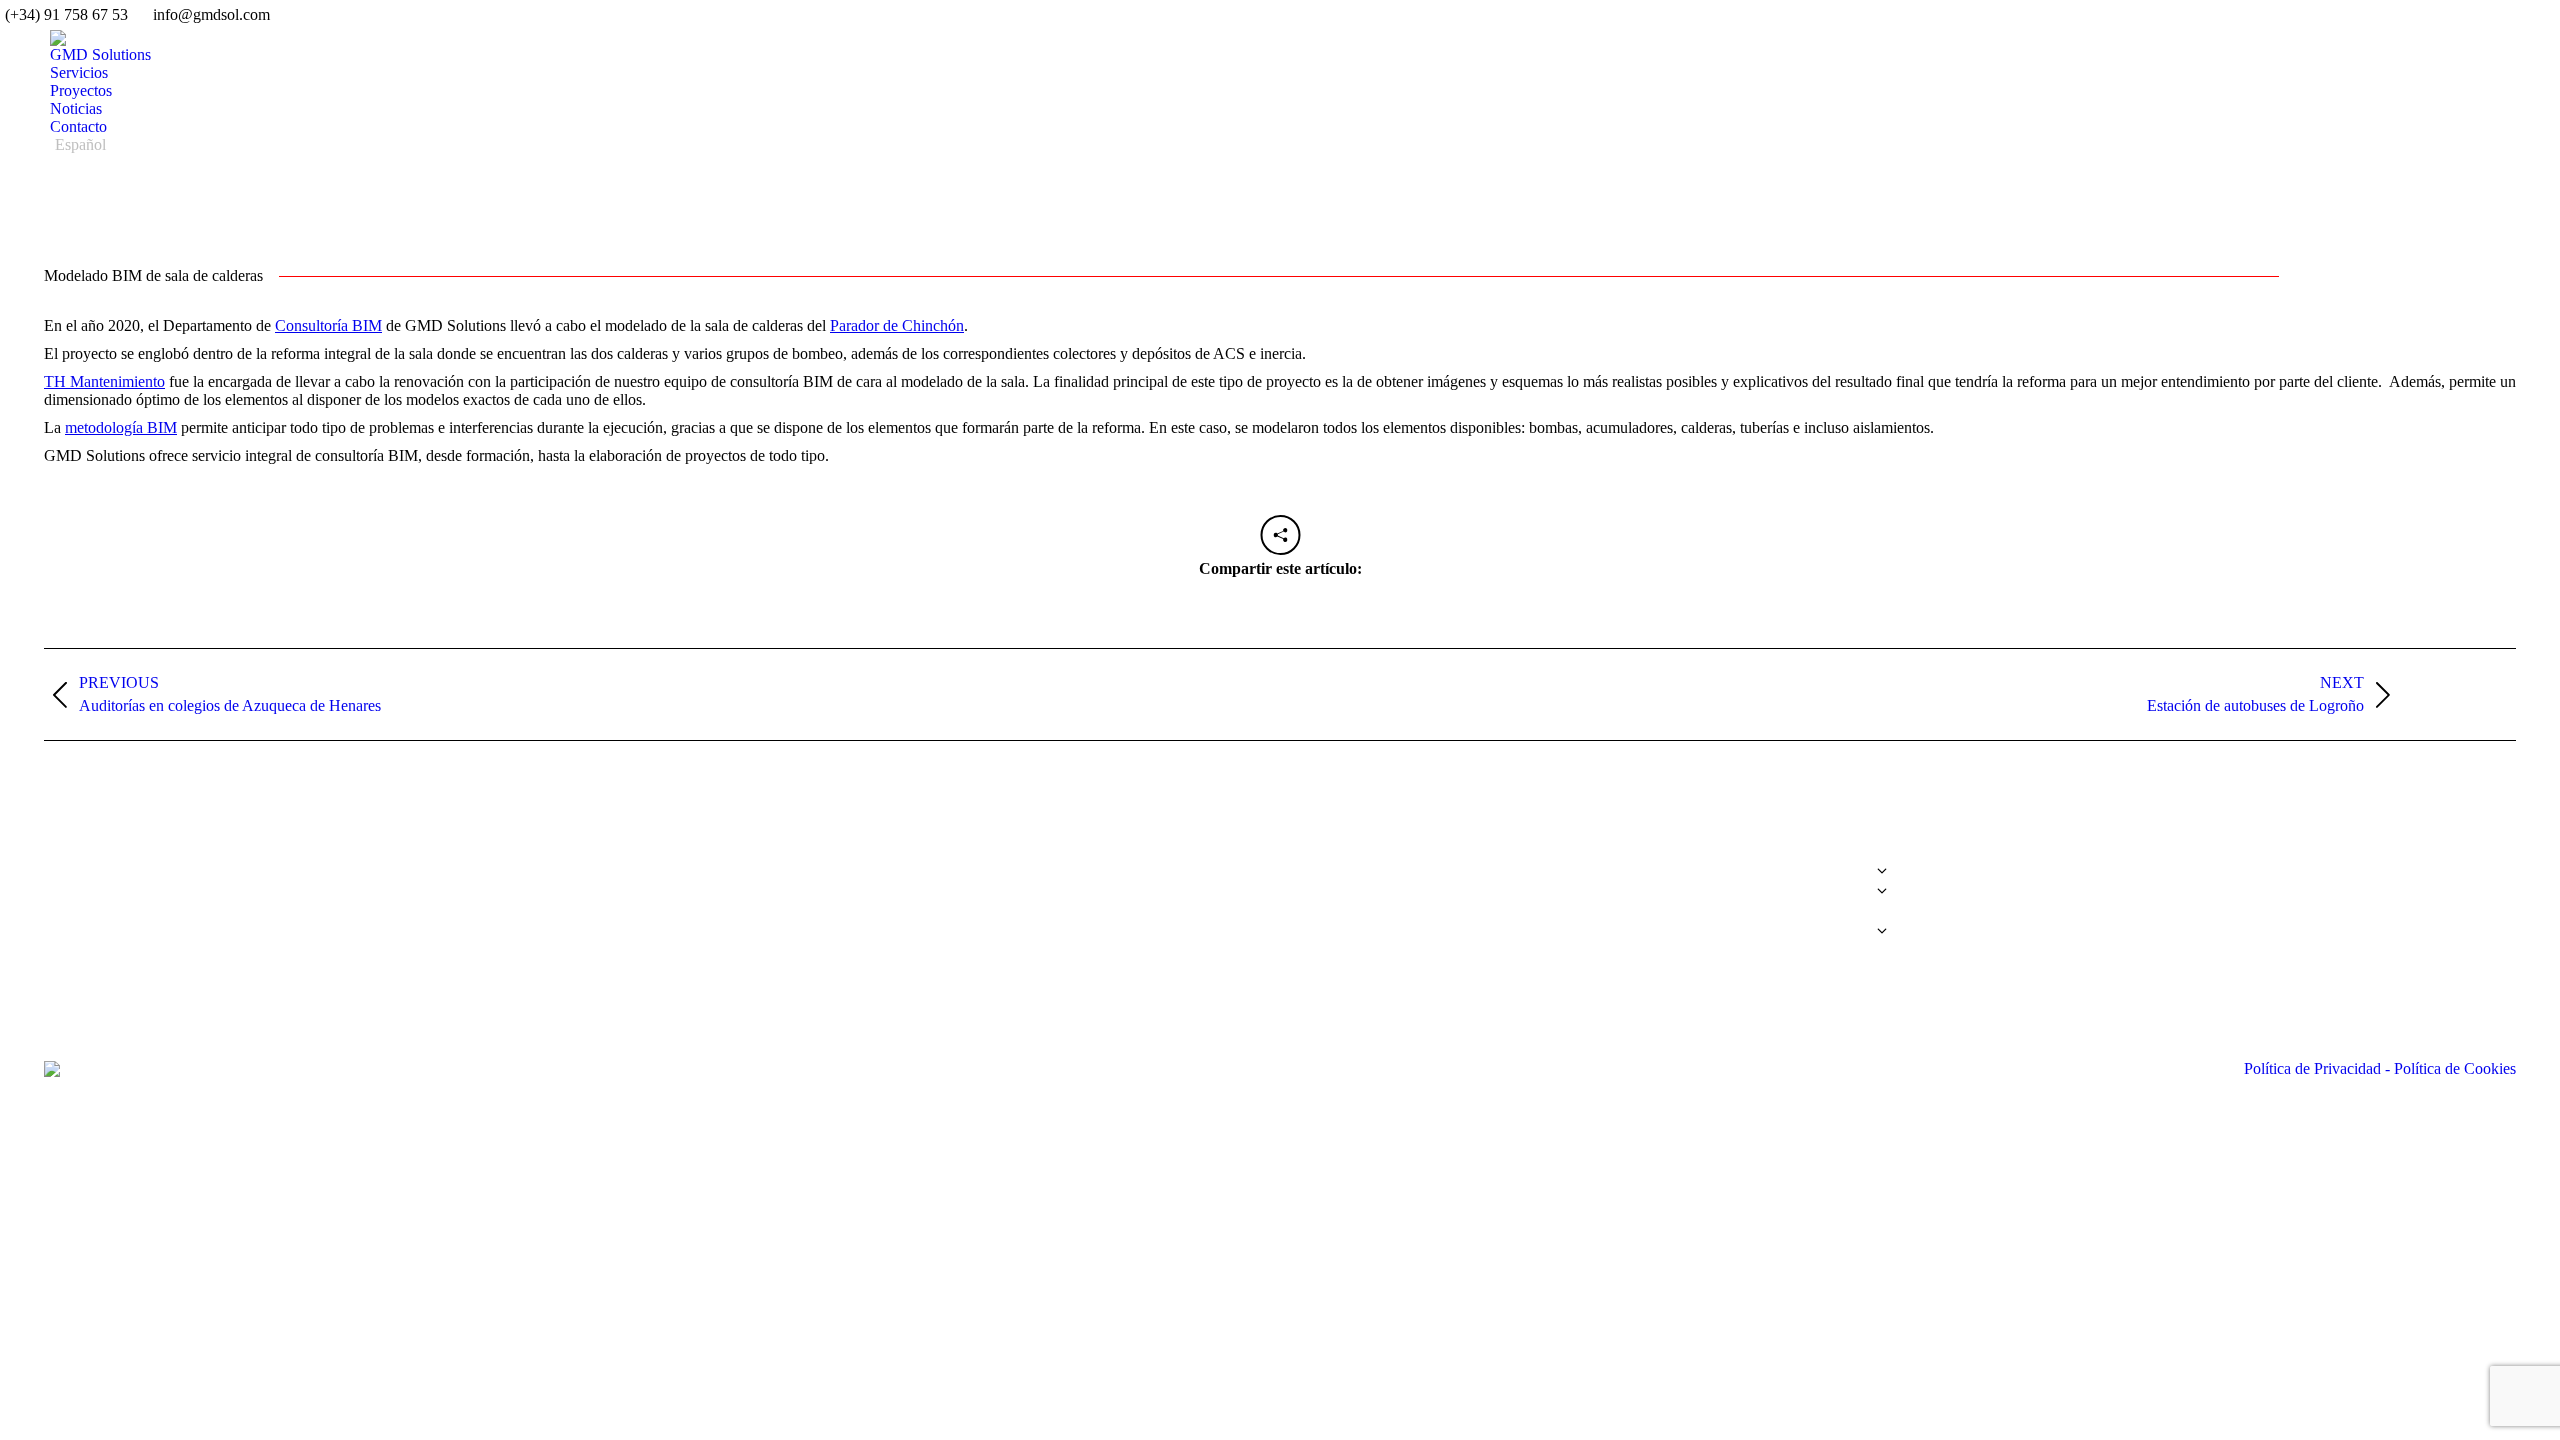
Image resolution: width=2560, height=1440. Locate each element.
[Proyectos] (1594, 896)
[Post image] (64, 876)
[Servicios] (1594, 876)
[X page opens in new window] (1976, 881)
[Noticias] (1594, 911)
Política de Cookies (2453, 1068)
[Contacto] (1594, 921)
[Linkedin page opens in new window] (2006, 881)
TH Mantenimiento (104, 381)
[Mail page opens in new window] (2036, 881)
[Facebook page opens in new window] (1946, 881)
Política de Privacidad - (2317, 1068)
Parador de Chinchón (897, 325)
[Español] (1594, 931)
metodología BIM (121, 427)
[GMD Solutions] (1594, 861)
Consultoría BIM (328, 325)
